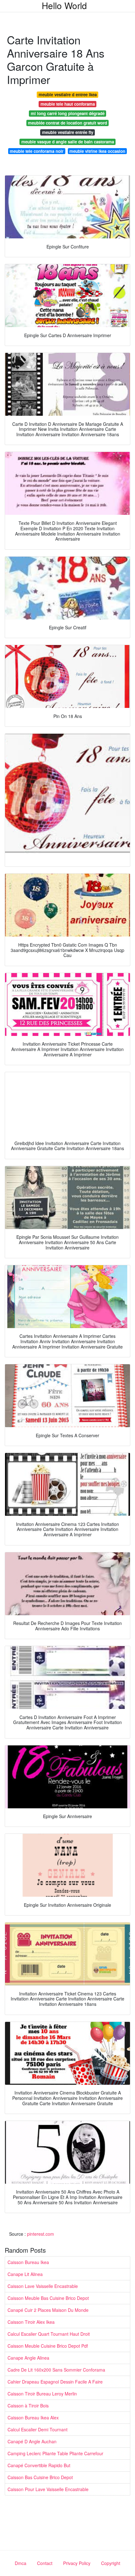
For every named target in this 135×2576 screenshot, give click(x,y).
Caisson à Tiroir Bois (28, 2406)
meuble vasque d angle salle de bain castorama (68, 142)
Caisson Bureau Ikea (28, 2262)
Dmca (21, 2563)
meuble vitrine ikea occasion (97, 151)
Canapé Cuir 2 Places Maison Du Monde (48, 2310)
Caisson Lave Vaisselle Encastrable (43, 2286)
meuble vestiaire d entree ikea (68, 95)
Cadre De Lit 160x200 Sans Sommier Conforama (56, 2370)
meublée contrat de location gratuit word (67, 123)
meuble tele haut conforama (68, 104)
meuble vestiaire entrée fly (68, 132)
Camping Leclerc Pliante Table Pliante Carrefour (55, 2453)
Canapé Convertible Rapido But (39, 2465)
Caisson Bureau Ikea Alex (33, 2417)
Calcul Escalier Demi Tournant (38, 2429)
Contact (45, 2563)
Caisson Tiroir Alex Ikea (31, 2322)
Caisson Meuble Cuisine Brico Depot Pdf (48, 2346)
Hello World (64, 5)
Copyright (111, 2563)
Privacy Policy (77, 2563)
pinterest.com (40, 2234)
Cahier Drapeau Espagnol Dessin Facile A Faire (55, 2382)
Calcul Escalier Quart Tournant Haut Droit (49, 2334)
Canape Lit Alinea (25, 2274)
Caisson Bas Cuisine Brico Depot (40, 2477)
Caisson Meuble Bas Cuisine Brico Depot (48, 2298)
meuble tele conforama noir (37, 151)
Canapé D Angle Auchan (32, 2441)
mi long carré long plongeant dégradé (68, 113)
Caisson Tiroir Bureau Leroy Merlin (42, 2394)
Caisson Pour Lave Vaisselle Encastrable (48, 2489)
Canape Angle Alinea (28, 2358)
